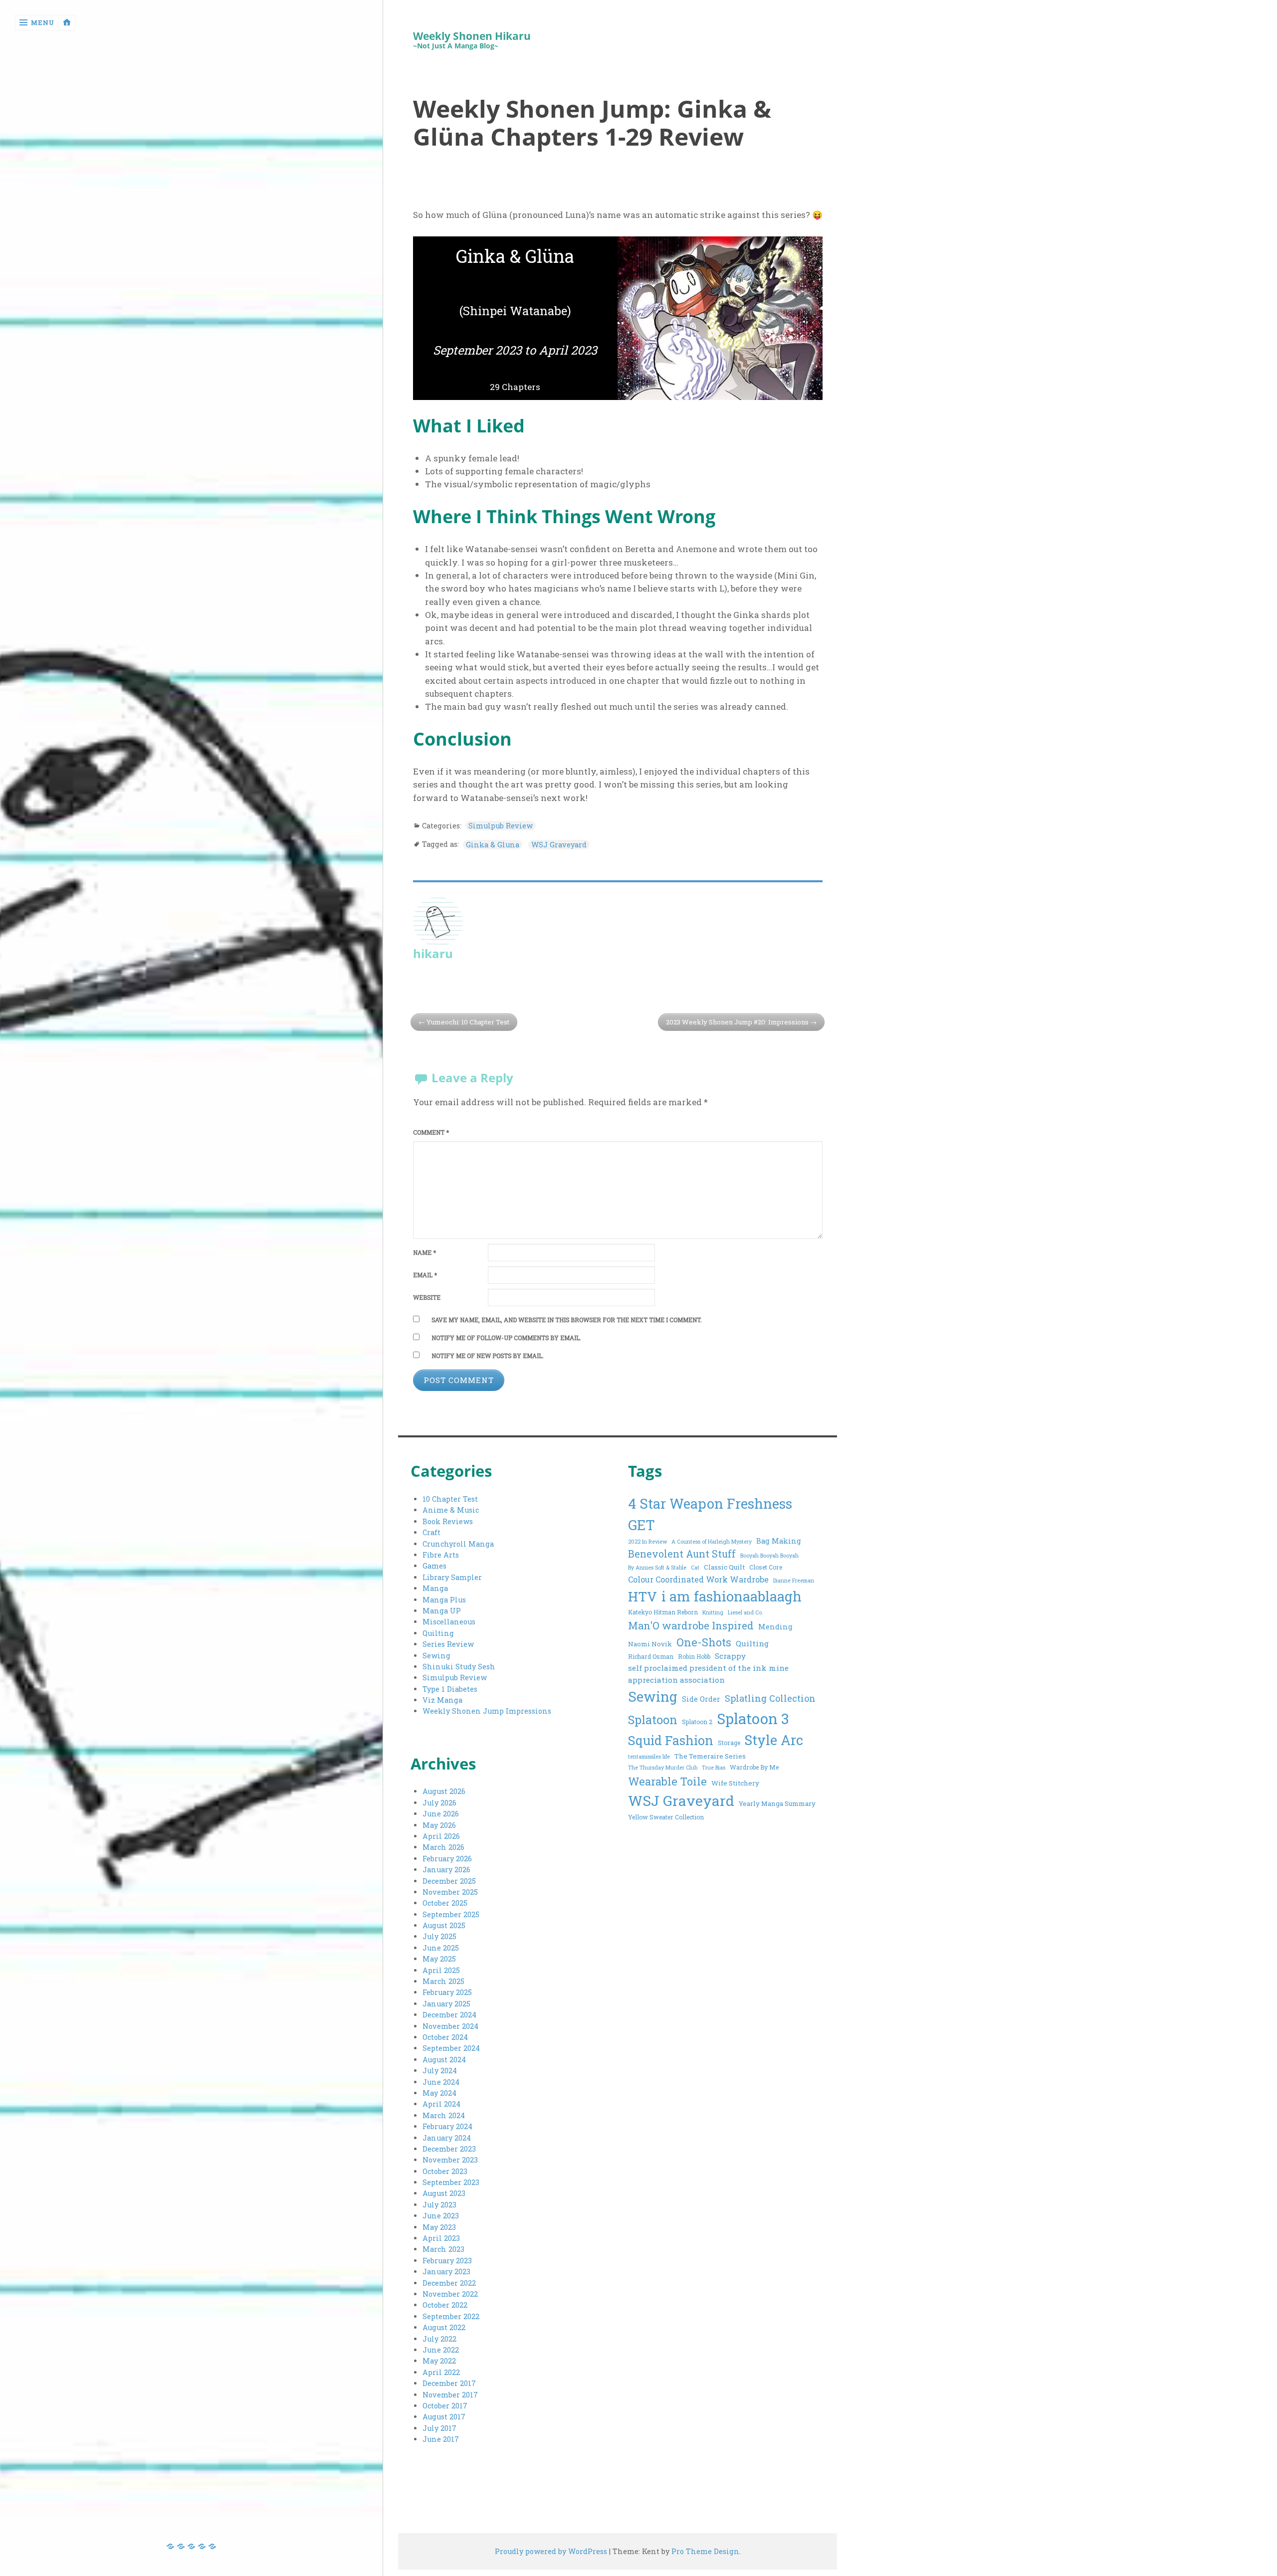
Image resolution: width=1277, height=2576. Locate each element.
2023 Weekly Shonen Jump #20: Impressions (737, 1022)
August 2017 (444, 2417)
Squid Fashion (671, 1740)
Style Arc (774, 1740)
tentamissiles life (649, 1757)
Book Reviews (448, 1521)
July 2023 (439, 2205)
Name (425, 1253)
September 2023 (451, 2182)
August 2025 (444, 1925)
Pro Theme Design (705, 2551)
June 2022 (441, 2350)
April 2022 (441, 2372)
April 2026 (441, 1836)
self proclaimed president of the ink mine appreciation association (708, 1674)
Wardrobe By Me (754, 1767)
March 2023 (443, 2249)
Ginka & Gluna (493, 845)
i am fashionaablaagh (732, 1596)
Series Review (448, 1644)
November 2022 (450, 2294)
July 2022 (439, 2339)
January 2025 (446, 2004)
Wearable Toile (667, 1781)
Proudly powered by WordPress (551, 2551)
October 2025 (445, 1903)
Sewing (436, 1656)
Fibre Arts (441, 1555)
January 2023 (446, 2272)
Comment (431, 1132)
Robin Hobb (694, 1656)
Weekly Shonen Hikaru (472, 36)
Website (427, 1297)
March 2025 (443, 1981)
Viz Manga (442, 1700)
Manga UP (442, 1611)
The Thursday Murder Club (663, 1768)
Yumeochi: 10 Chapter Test (468, 1022)
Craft (431, 1532)
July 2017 (439, 2428)
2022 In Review (647, 1542)
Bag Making (779, 1541)
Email (425, 1275)
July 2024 (440, 2071)
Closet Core (766, 1567)
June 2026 (441, 1814)
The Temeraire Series (710, 1756)
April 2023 (441, 2238)
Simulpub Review (501, 826)
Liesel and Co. (745, 1612)
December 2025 (449, 1881)
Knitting (713, 1612)
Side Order (701, 1699)
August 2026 (444, 1791)
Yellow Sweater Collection (666, 1817)
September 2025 (451, 1914)
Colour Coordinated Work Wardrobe (698, 1579)
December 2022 (449, 2283)
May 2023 (439, 2227)
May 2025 (439, 1959)
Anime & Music (451, 1510)
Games (434, 1566)
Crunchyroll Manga (458, 1544)
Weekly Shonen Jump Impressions (487, 1711)
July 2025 (439, 1936)
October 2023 (445, 2171)
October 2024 (445, 2037)
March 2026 (443, 1847)
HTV (642, 1596)
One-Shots (704, 1642)
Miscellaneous (449, 1622)
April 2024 (441, 2104)
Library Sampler (452, 1577)
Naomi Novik (650, 1644)
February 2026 (447, 1859)
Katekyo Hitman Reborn (663, 1612)
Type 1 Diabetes (450, 1689)
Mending (775, 1627)
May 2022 (439, 2361)
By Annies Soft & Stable (657, 1568)
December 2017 (449, 2383)
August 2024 (444, 2060)
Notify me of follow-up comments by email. (506, 1338)
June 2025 (441, 1948)
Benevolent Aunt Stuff (682, 1554)
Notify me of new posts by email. (488, 1356)
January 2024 (447, 2138)
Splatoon (653, 1719)
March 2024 (444, 2115)
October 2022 (445, 2305)
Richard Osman (651, 1656)
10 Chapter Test (450, 1499)
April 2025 (441, 1970)
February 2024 (447, 2126)
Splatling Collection (770, 1698)
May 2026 (439, 1825)
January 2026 (446, 1870)
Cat (695, 1568)
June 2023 (441, 2216)
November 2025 (450, 1892)
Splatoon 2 (697, 1722)
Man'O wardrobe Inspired (691, 1626)
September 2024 (451, 2048)
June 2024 (441, 2082)
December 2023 (449, 2149)
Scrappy (730, 1656)
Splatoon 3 (753, 1718)
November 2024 (450, 2026)
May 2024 (439, 2093)
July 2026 (439, 1803)
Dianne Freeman (794, 1581)
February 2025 (447, 1992)
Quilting (438, 1633)
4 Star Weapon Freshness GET (710, 1514)
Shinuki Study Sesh (459, 1667)
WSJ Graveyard (559, 845)
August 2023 (444, 2193)
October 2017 (445, 2406)
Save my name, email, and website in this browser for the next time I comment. (567, 1320)
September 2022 (451, 2316)
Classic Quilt (724, 1567)
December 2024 (449, 2015)
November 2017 (450, 2395)
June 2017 (441, 2439)
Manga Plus (444, 1600)
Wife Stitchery (735, 1783)
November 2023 (450, 2160)
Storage (729, 1743)
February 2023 (447, 2261)
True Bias (714, 1768)
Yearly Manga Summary (777, 1803)
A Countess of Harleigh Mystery (712, 1542)
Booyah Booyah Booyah (769, 1556)
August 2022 (444, 2327)
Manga (435, 1588)
